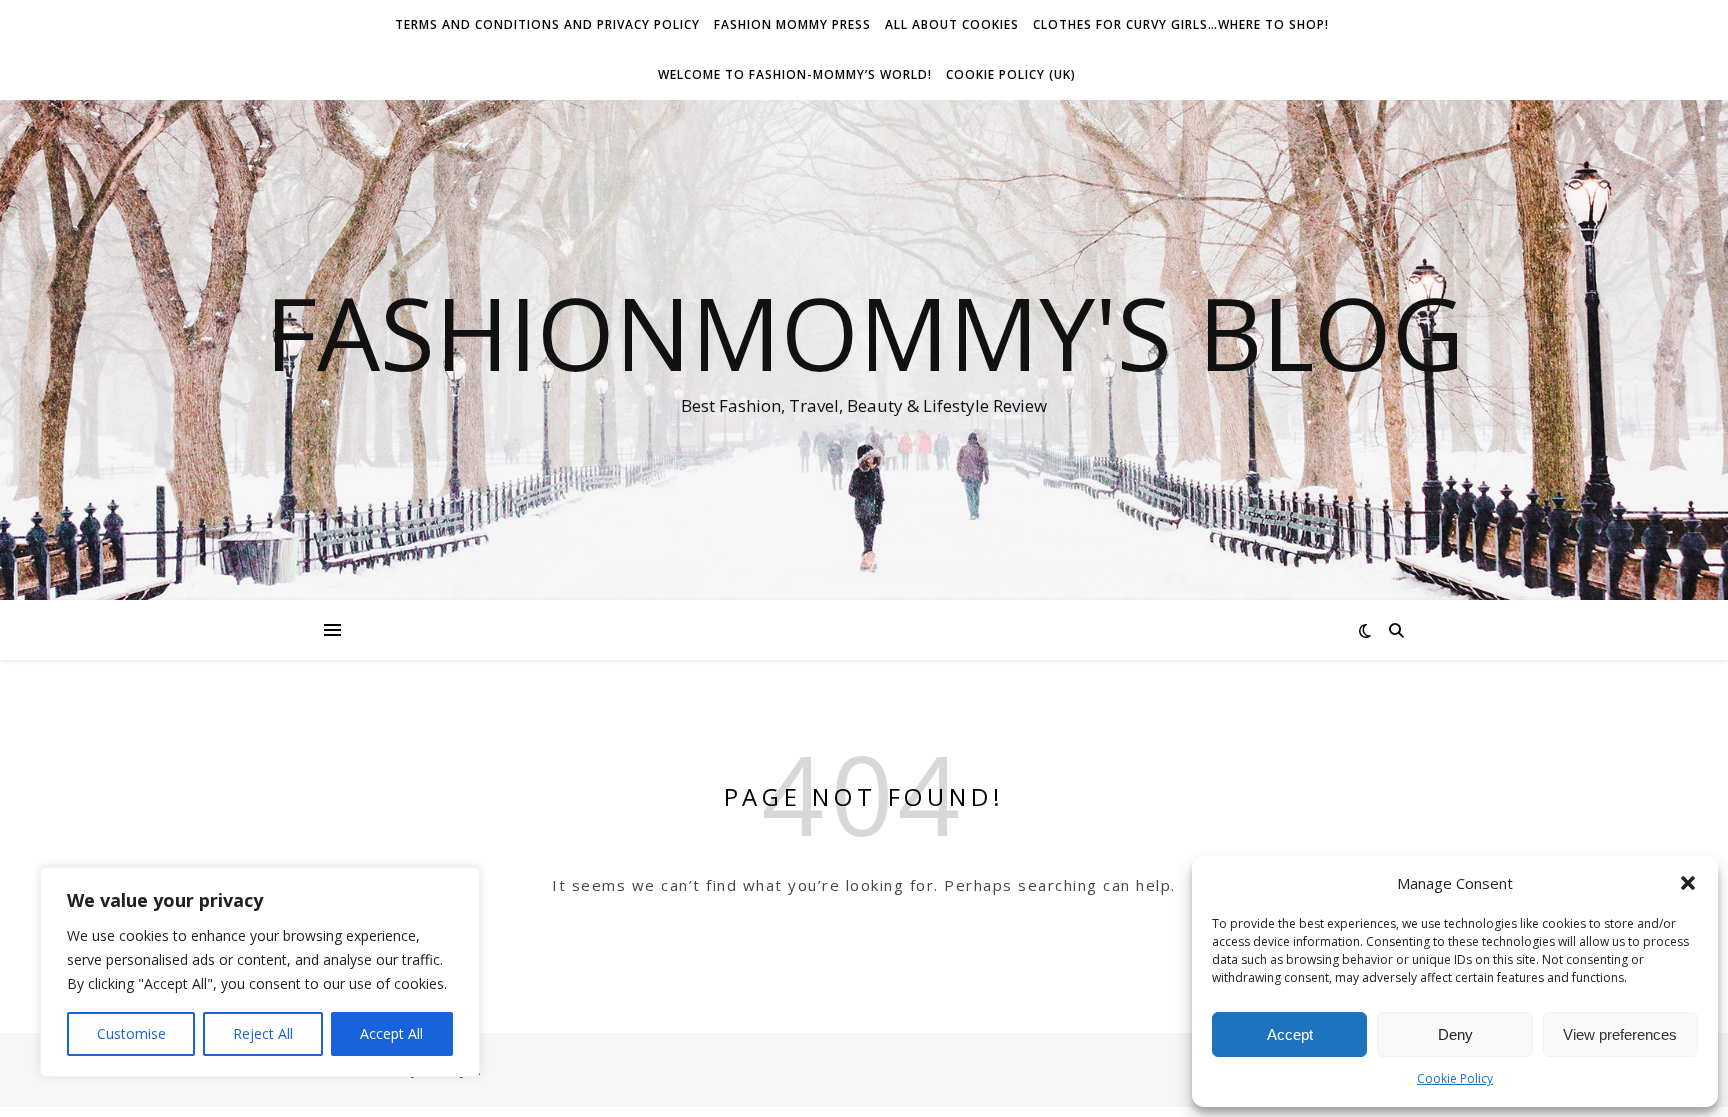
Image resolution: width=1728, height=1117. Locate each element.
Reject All (263, 1033)
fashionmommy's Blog (864, 332)
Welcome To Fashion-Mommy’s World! (795, 74)
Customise (131, 1033)
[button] (1688, 883)
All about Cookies (952, 24)
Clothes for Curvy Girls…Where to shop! (1181, 24)
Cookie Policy (1455, 1078)
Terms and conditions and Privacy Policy (547, 24)
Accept (1290, 1034)
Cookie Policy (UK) (1011, 74)
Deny (1455, 1034)
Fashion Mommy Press (792, 24)
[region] (260, 972)
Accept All (391, 1033)
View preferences (1620, 1034)
